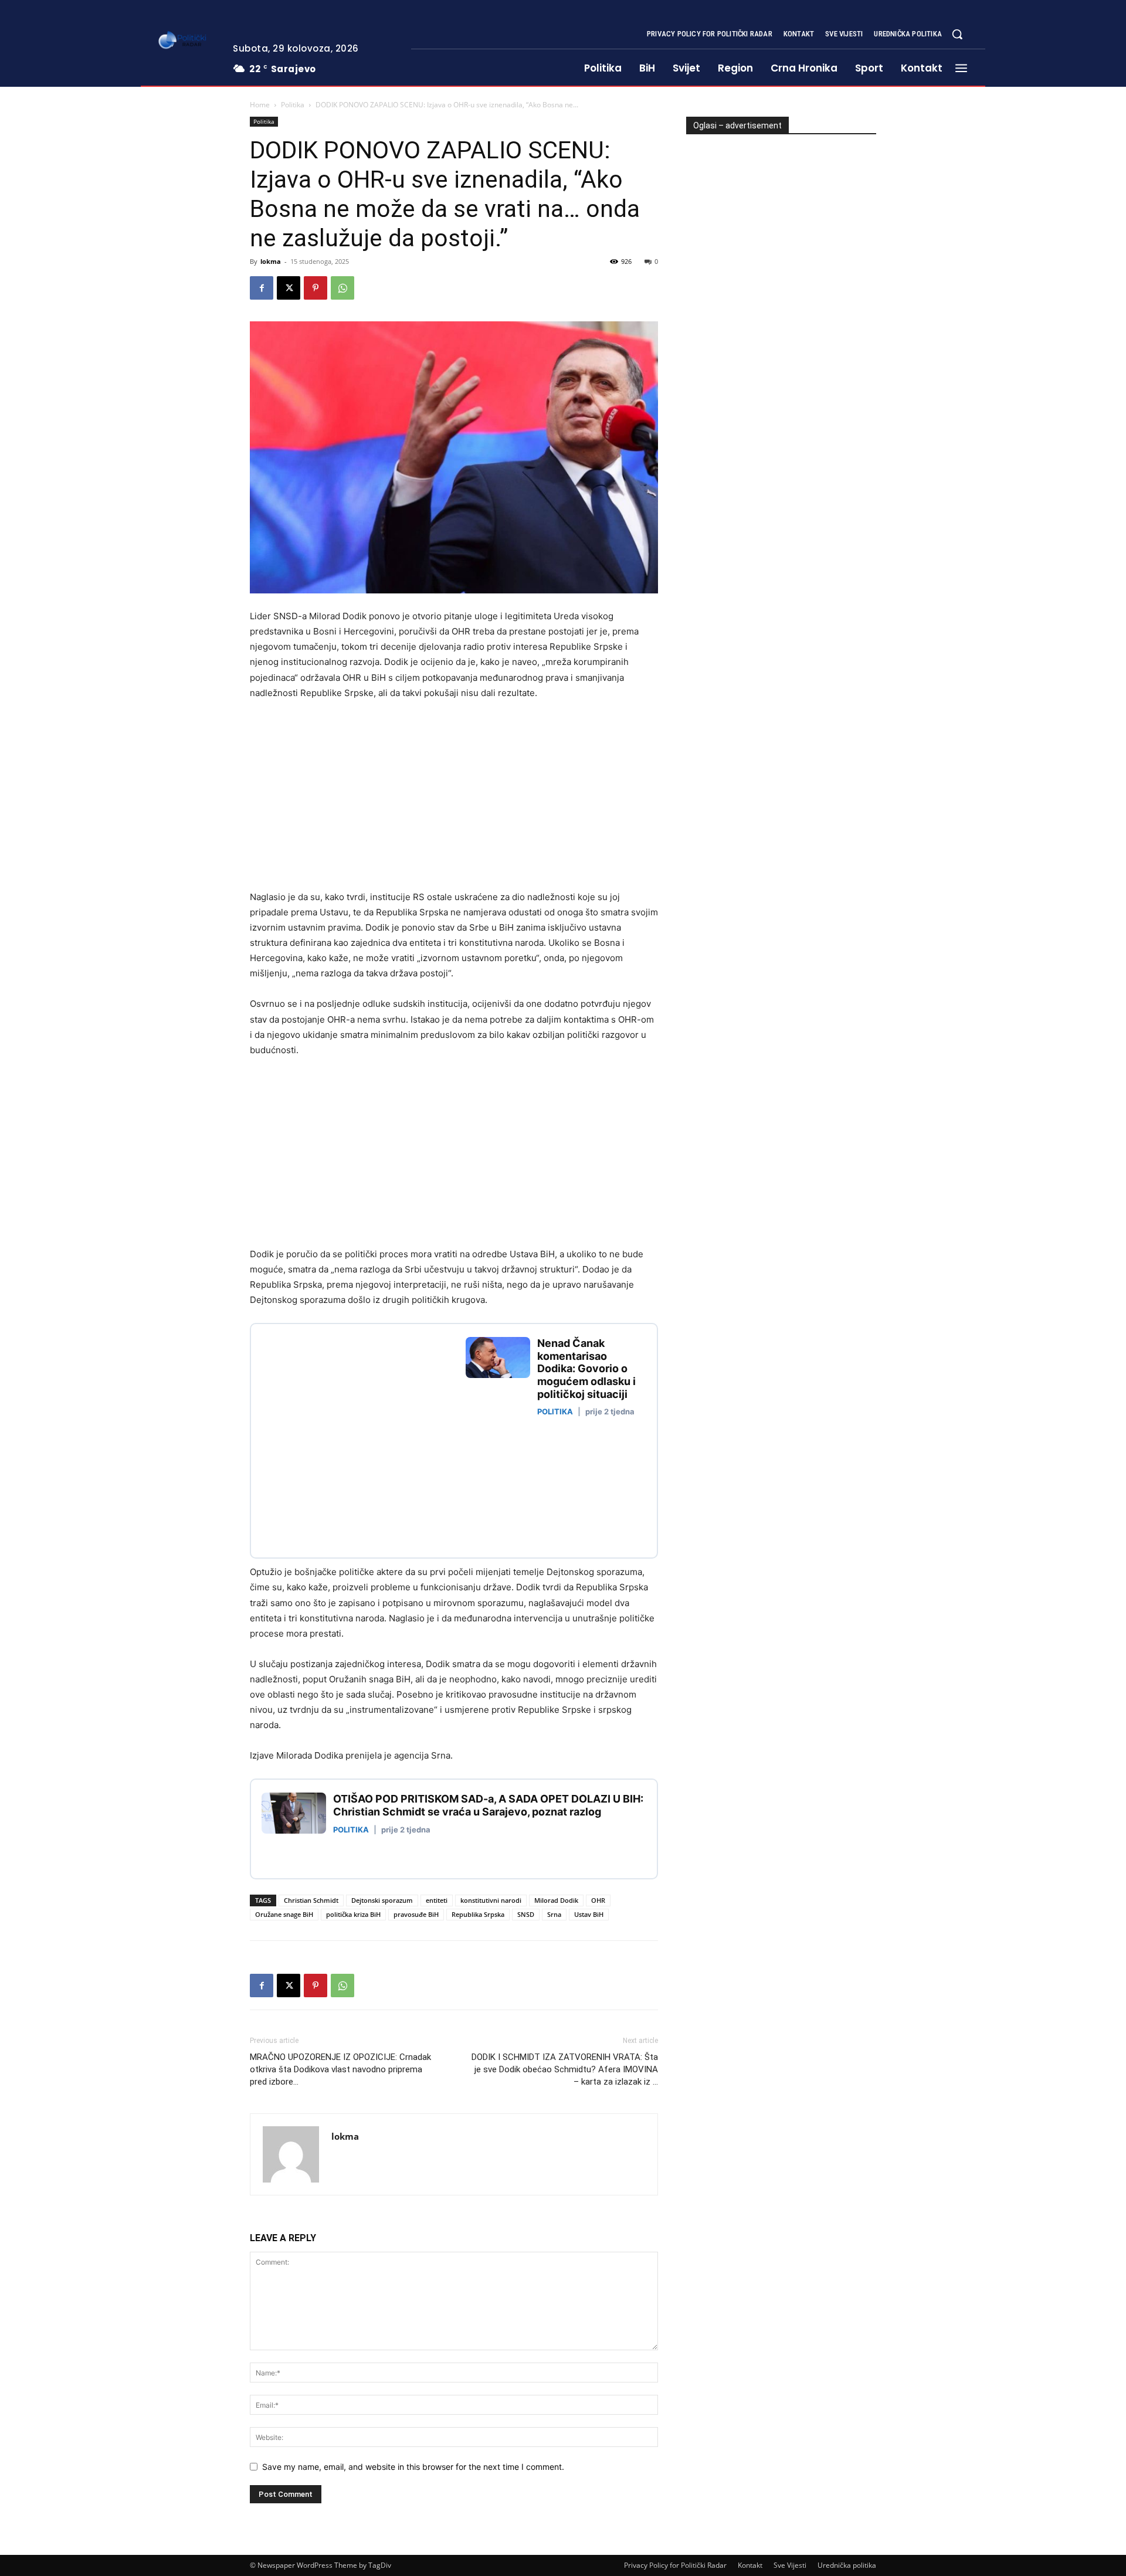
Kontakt (750, 2565)
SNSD (526, 1914)
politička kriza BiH (353, 1914)
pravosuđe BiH (416, 1914)
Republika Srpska (478, 1914)
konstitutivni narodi (491, 1900)
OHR (598, 1900)
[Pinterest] (316, 288)
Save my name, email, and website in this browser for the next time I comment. (413, 2467)
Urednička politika (847, 2565)
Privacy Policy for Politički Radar (675, 2565)
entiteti (437, 1900)
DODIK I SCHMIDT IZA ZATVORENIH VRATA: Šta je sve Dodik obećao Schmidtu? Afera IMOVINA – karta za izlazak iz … (565, 2069)
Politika (293, 105)
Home (260, 105)
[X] (289, 288)
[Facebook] (262, 288)
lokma (271, 261)
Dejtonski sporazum (382, 1900)
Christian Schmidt (311, 1900)
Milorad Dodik (556, 1900)
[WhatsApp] (342, 288)
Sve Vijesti (790, 2565)
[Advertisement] (348, 798)
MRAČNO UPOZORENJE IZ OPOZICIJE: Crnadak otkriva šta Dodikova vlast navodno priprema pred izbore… (340, 2069)
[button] (957, 34)
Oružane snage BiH (284, 1914)
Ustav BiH (589, 1914)
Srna (554, 1914)
